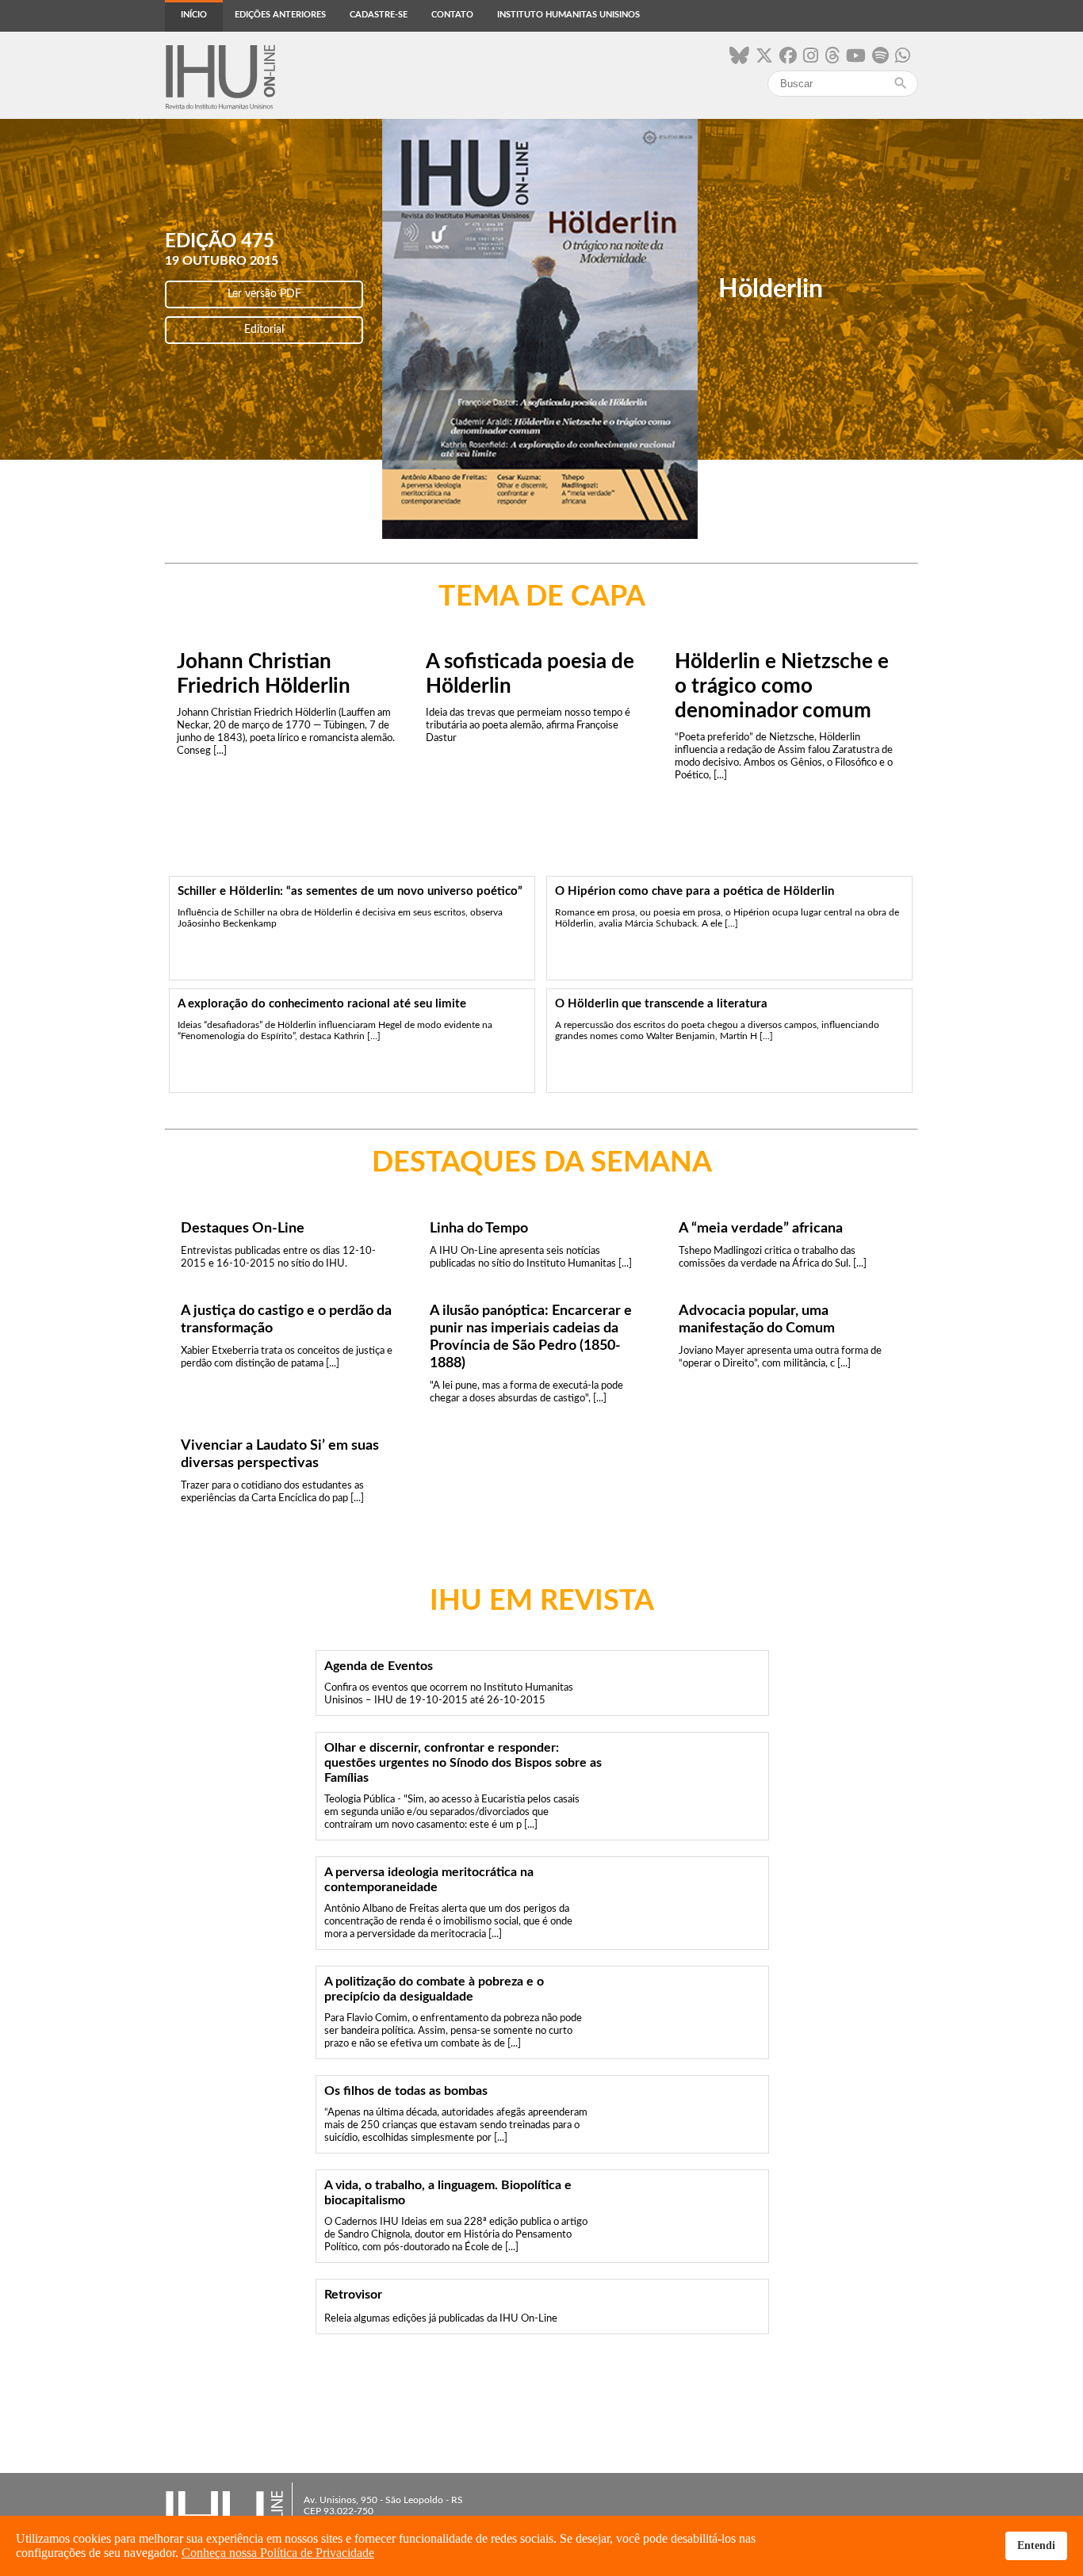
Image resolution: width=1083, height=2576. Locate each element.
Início (194, 15)
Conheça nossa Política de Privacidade (278, 2553)
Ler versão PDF (264, 294)
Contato (452, 15)
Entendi (1036, 2545)
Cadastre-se (379, 15)
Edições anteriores (280, 15)
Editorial (264, 330)
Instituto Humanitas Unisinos (568, 15)
